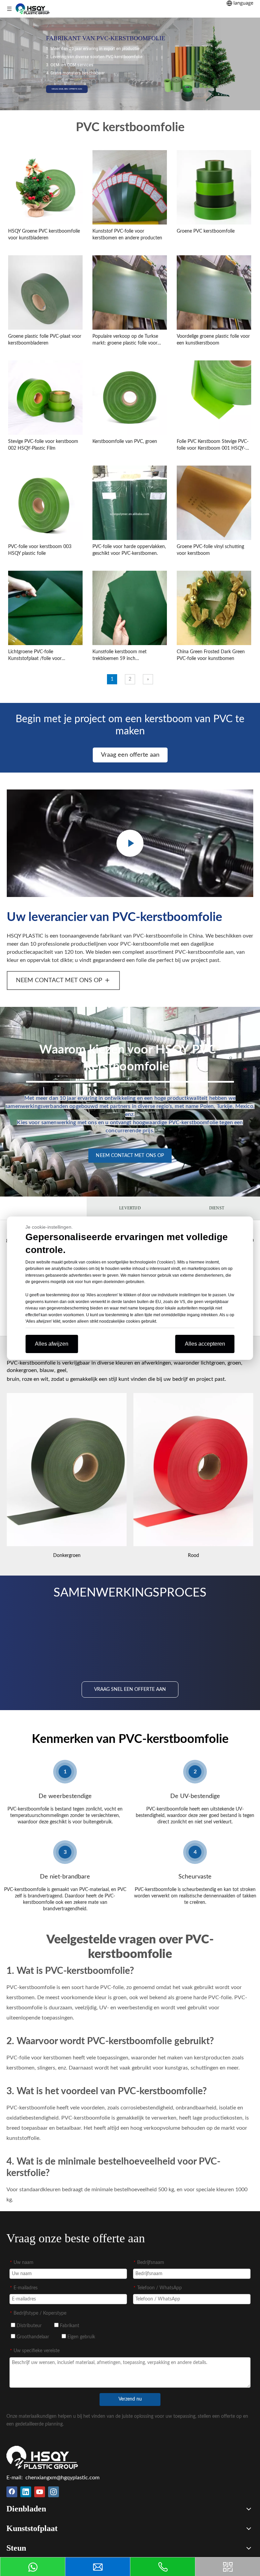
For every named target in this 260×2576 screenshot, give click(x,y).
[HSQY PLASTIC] (42, 2457)
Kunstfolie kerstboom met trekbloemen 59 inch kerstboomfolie (120, 656)
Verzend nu (130, 2399)
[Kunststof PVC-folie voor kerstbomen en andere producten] (130, 187)
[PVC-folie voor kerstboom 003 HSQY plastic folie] (45, 502)
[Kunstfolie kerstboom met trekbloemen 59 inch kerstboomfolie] (130, 607)
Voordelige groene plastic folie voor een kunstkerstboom (213, 340)
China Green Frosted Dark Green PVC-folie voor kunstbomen (211, 655)
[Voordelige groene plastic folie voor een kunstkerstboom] (214, 292)
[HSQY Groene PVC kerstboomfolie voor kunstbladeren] (45, 187)
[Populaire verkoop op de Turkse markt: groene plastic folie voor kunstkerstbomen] (130, 292)
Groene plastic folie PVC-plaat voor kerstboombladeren (45, 340)
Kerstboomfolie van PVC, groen (125, 442)
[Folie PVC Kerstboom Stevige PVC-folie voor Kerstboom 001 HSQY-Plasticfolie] (214, 397)
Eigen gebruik (81, 2337)
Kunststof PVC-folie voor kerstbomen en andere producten (127, 235)
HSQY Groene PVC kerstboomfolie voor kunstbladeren (44, 235)
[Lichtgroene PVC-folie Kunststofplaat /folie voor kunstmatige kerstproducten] (45, 607)
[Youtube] (40, 2492)
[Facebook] (12, 2492)
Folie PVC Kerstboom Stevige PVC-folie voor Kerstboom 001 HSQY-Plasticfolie (213, 445)
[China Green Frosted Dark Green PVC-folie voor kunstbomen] (214, 607)
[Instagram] (53, 2492)
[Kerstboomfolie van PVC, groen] (130, 397)
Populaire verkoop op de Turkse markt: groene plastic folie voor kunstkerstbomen (125, 340)
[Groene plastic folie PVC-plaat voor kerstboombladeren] (45, 292)
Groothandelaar (32, 2337)
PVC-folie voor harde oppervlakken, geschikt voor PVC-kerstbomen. (129, 550)
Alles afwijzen (52, 1344)
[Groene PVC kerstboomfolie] (214, 187)
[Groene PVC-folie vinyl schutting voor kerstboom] (214, 502)
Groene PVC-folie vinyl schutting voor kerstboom (210, 550)
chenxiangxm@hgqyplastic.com (62, 2478)
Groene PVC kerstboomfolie (206, 231)
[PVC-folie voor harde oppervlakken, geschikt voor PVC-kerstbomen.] (130, 515)
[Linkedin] (26, 2492)
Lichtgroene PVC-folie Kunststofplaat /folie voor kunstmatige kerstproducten (38, 656)
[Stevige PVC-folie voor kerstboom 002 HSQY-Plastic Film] (45, 397)
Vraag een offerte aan (130, 755)
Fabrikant (69, 2326)
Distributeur (28, 2326)
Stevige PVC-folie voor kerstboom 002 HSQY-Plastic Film (43, 445)
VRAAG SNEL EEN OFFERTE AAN (67, 89)
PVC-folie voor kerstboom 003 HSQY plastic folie (40, 550)
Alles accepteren (205, 1344)
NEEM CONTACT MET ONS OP (59, 980)
